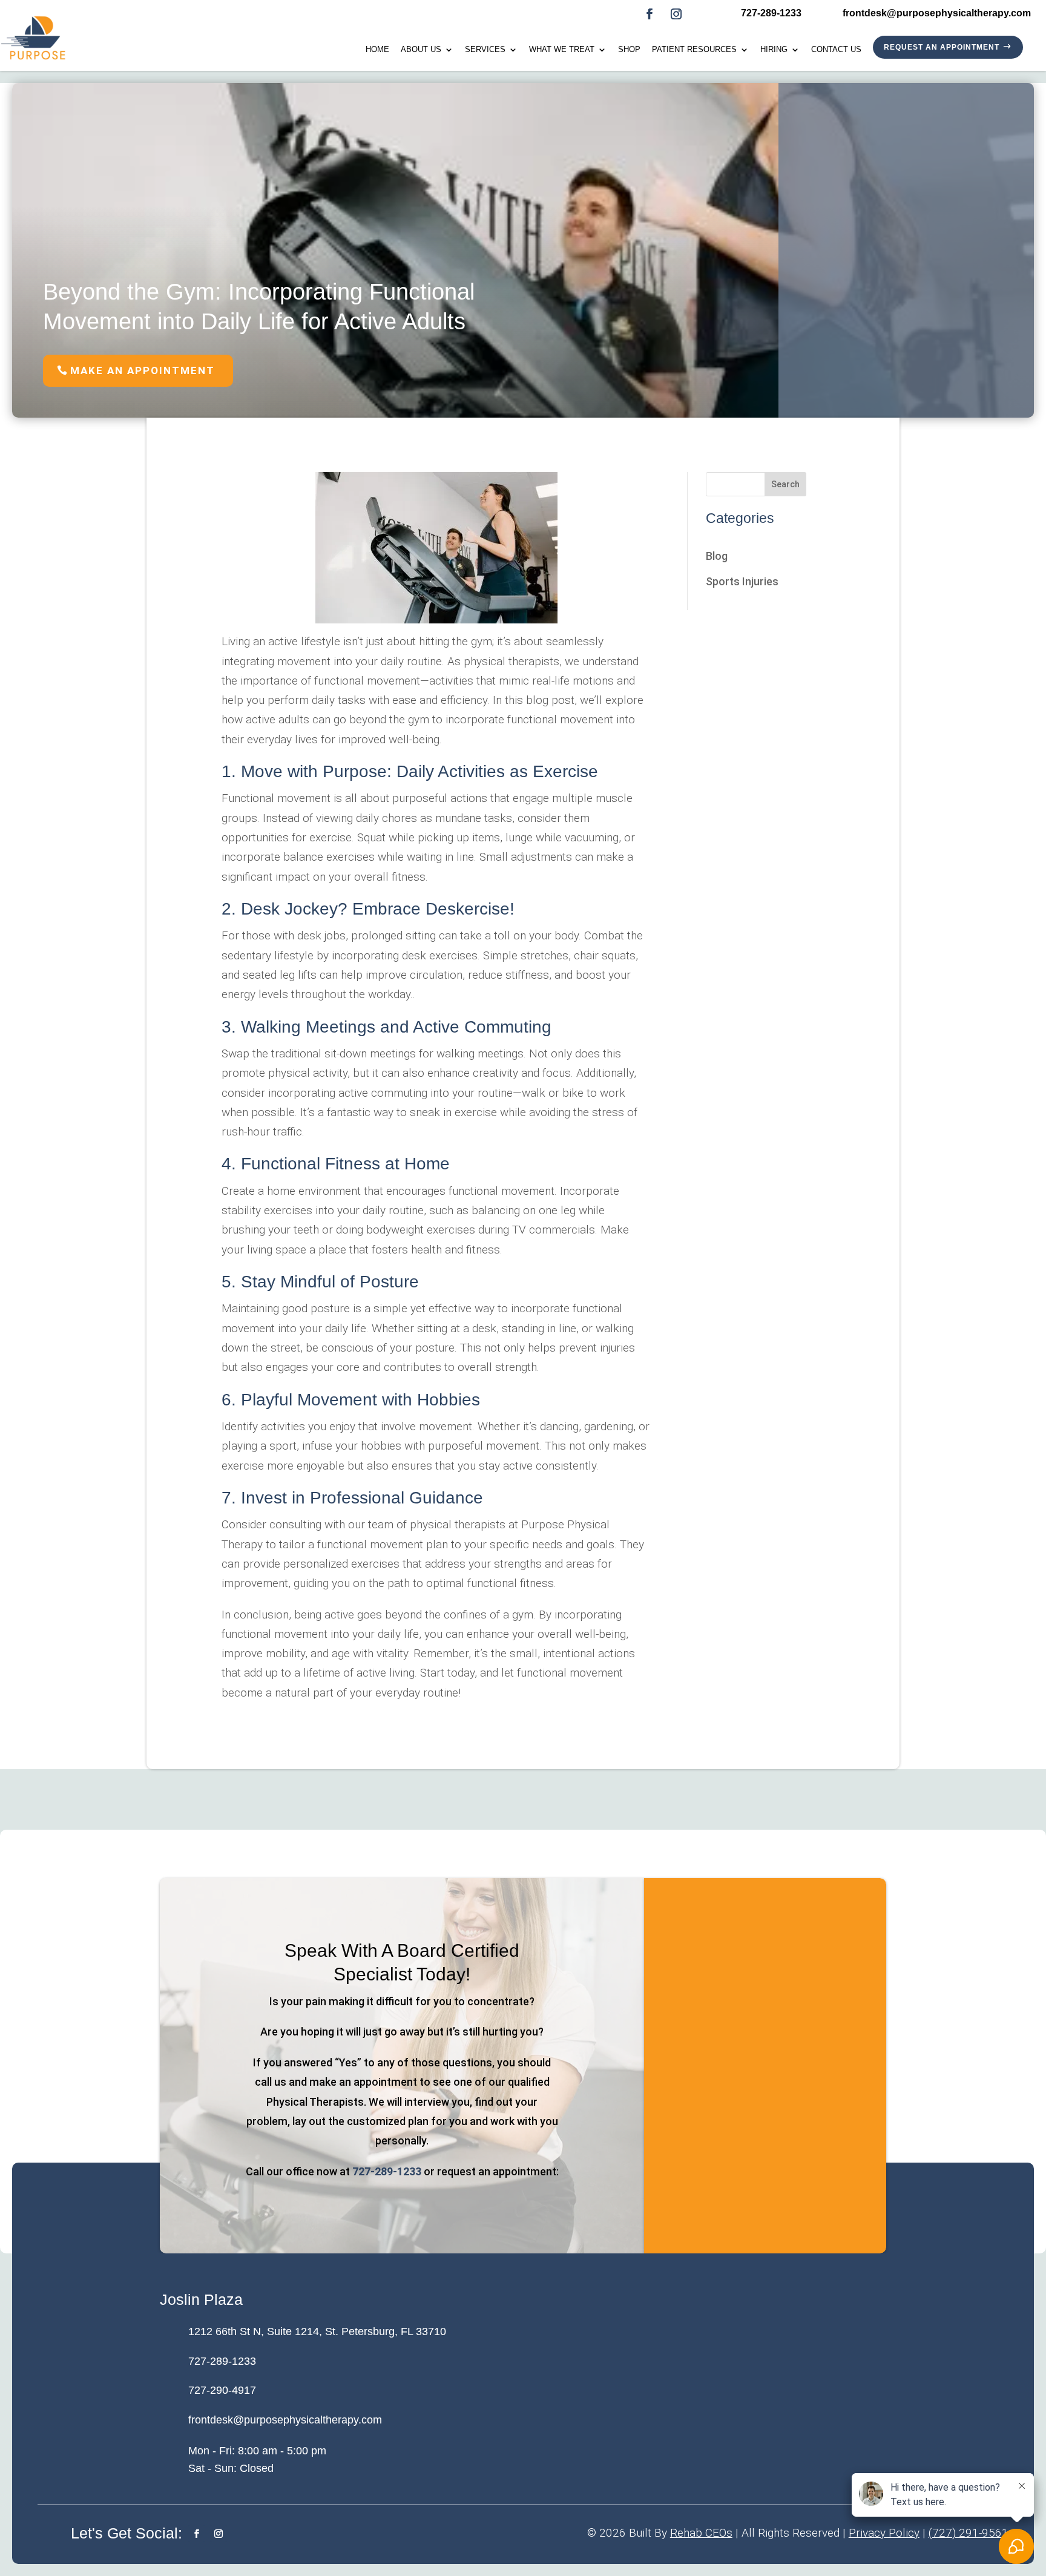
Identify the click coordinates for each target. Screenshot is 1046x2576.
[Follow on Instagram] (676, 14)
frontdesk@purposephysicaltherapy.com (285, 2420)
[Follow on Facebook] (650, 14)
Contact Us (836, 50)
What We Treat (562, 50)
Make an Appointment (143, 370)
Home (377, 50)
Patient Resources (694, 50)
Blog (717, 556)
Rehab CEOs (701, 2533)
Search (785, 484)
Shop (629, 50)
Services (485, 50)
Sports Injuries (742, 581)
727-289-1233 (387, 2171)
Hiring (774, 50)
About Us (421, 50)
